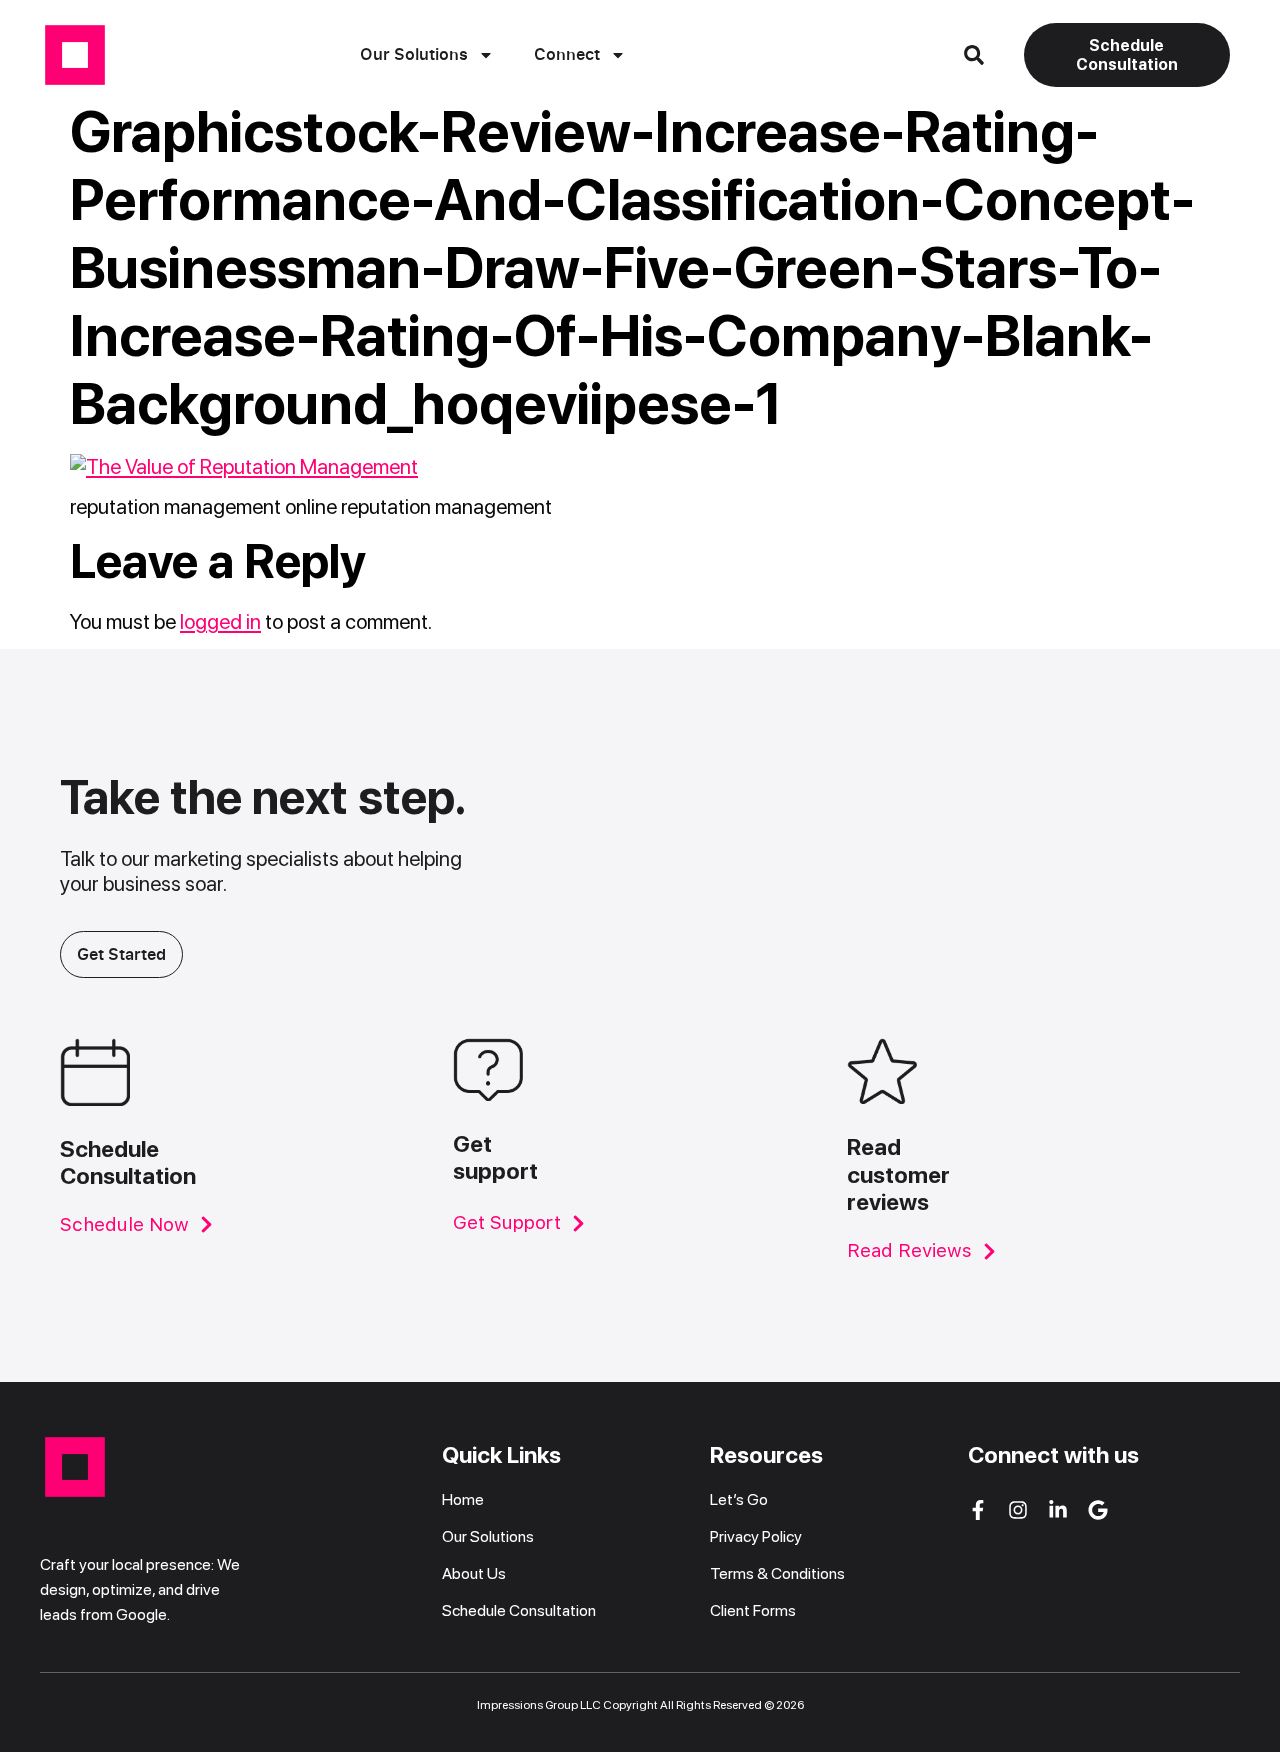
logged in (220, 621)
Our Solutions (414, 54)
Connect (567, 54)
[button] (974, 55)
